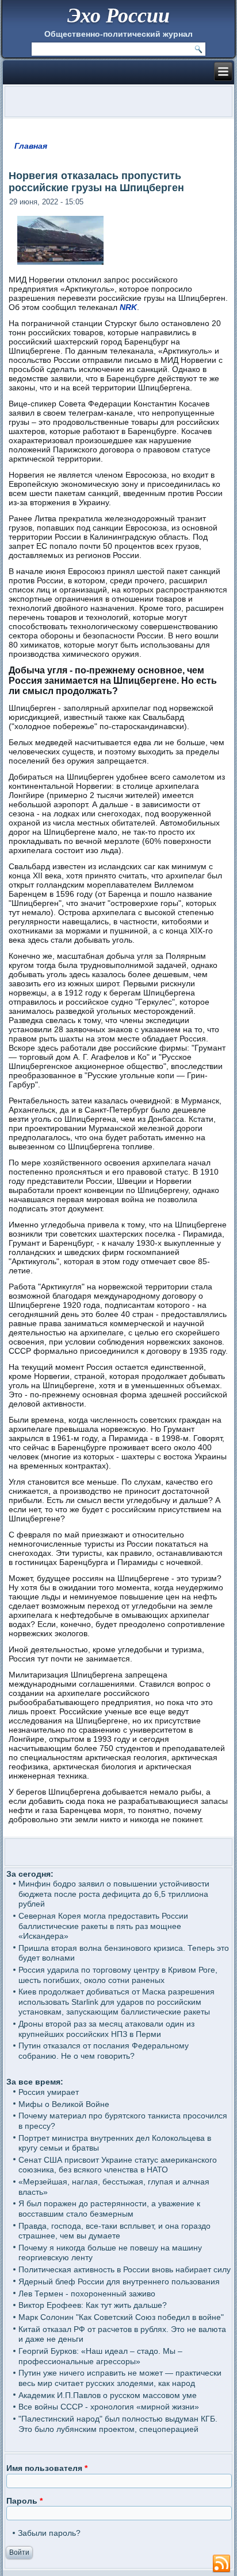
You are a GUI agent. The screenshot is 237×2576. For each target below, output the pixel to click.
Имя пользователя (47, 2468)
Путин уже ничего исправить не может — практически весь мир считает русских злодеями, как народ (120, 2378)
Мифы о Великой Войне (64, 2104)
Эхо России (118, 15)
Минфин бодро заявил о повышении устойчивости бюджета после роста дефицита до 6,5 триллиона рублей (114, 1894)
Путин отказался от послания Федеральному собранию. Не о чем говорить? (104, 2051)
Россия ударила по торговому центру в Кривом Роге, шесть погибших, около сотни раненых (118, 1975)
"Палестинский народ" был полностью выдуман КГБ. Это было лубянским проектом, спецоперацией (118, 2424)
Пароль (24, 2501)
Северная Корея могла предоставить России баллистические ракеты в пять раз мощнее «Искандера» (103, 1926)
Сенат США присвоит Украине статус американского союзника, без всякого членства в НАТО (118, 2165)
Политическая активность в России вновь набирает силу (125, 2269)
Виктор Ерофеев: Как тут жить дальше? (93, 2305)
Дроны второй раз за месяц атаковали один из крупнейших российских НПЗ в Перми (106, 2029)
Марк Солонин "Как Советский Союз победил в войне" (121, 2317)
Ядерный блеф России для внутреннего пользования (119, 2281)
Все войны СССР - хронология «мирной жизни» (109, 2407)
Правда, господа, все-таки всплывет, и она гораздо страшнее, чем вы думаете (114, 2231)
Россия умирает (49, 2092)
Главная (31, 146)
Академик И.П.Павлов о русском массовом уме (108, 2395)
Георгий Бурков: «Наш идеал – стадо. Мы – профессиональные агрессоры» (100, 2356)
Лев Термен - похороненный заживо (87, 2294)
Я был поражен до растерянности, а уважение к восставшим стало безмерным (109, 2209)
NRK (128, 307)
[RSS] (221, 2564)
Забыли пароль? (49, 2533)
